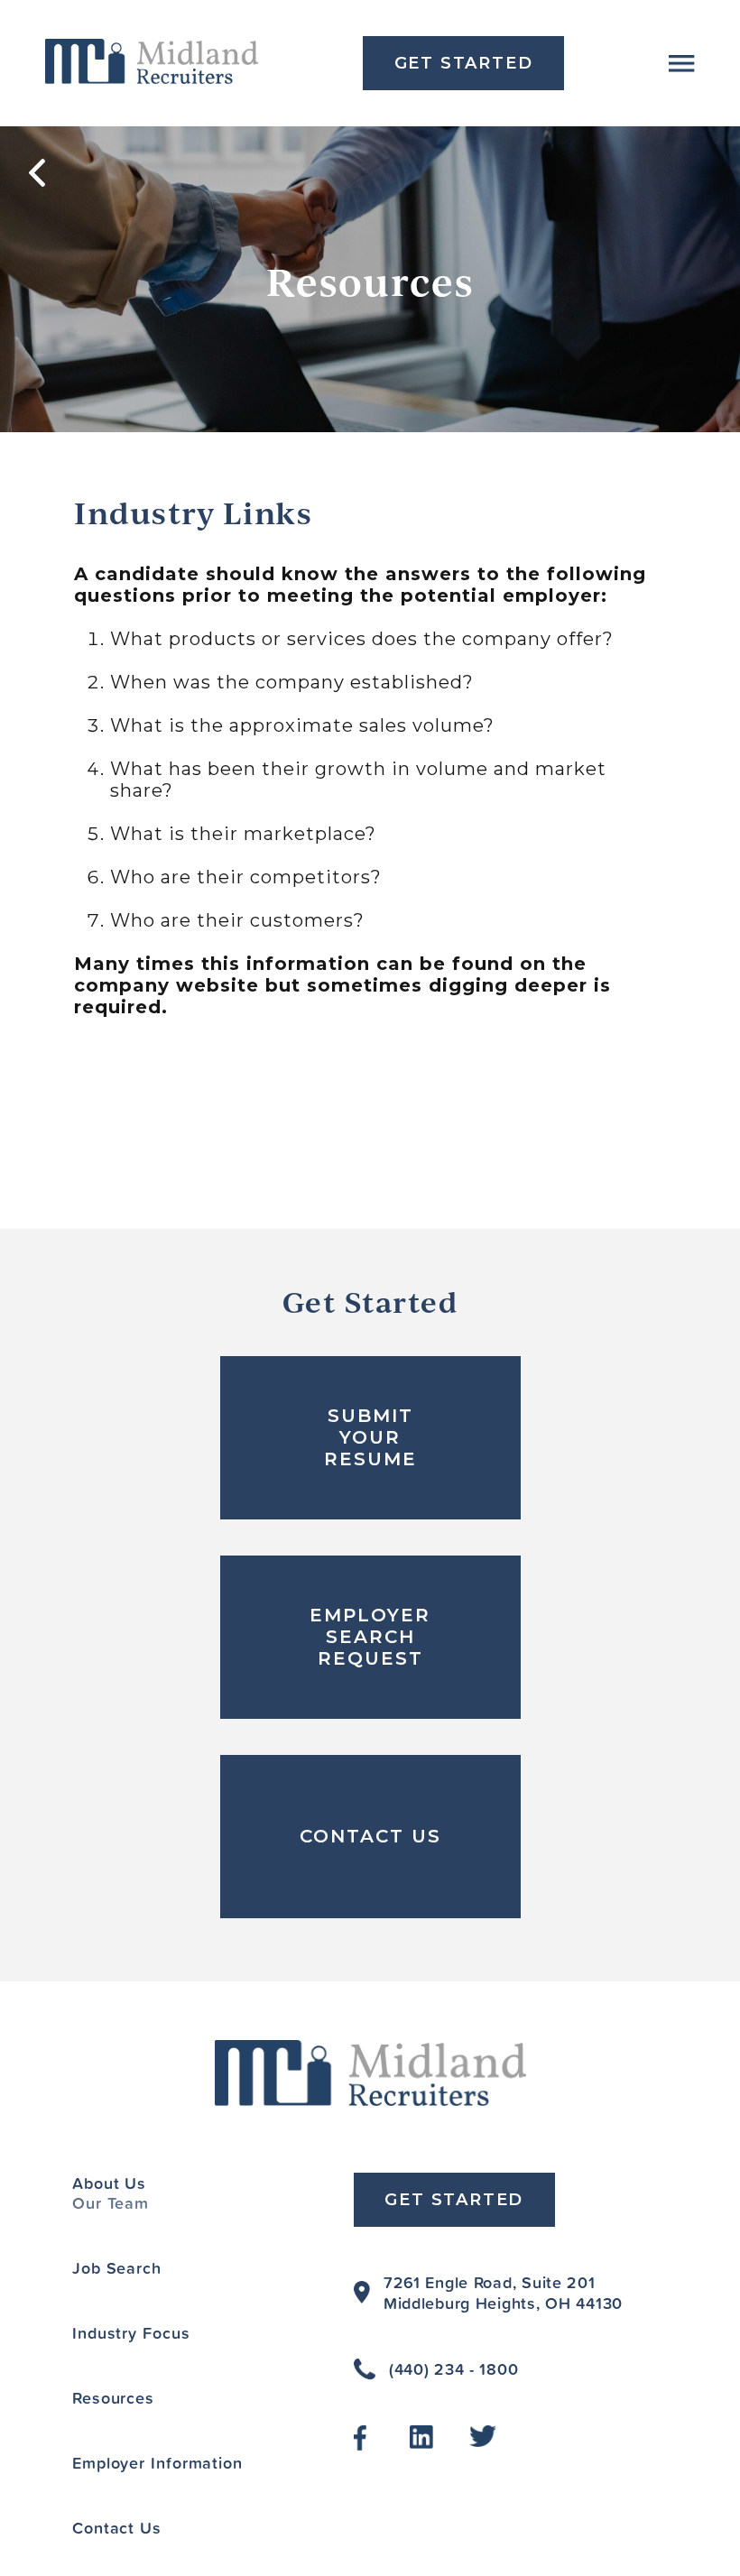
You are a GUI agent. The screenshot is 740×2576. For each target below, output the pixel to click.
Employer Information (157, 2462)
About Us (109, 2183)
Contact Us (117, 2527)
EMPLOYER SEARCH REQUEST (370, 1637)
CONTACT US (370, 1836)
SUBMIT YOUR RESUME (370, 1437)
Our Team (111, 2202)
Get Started (454, 2200)
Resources (113, 2397)
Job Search (117, 2267)
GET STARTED (464, 63)
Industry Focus (131, 2332)
